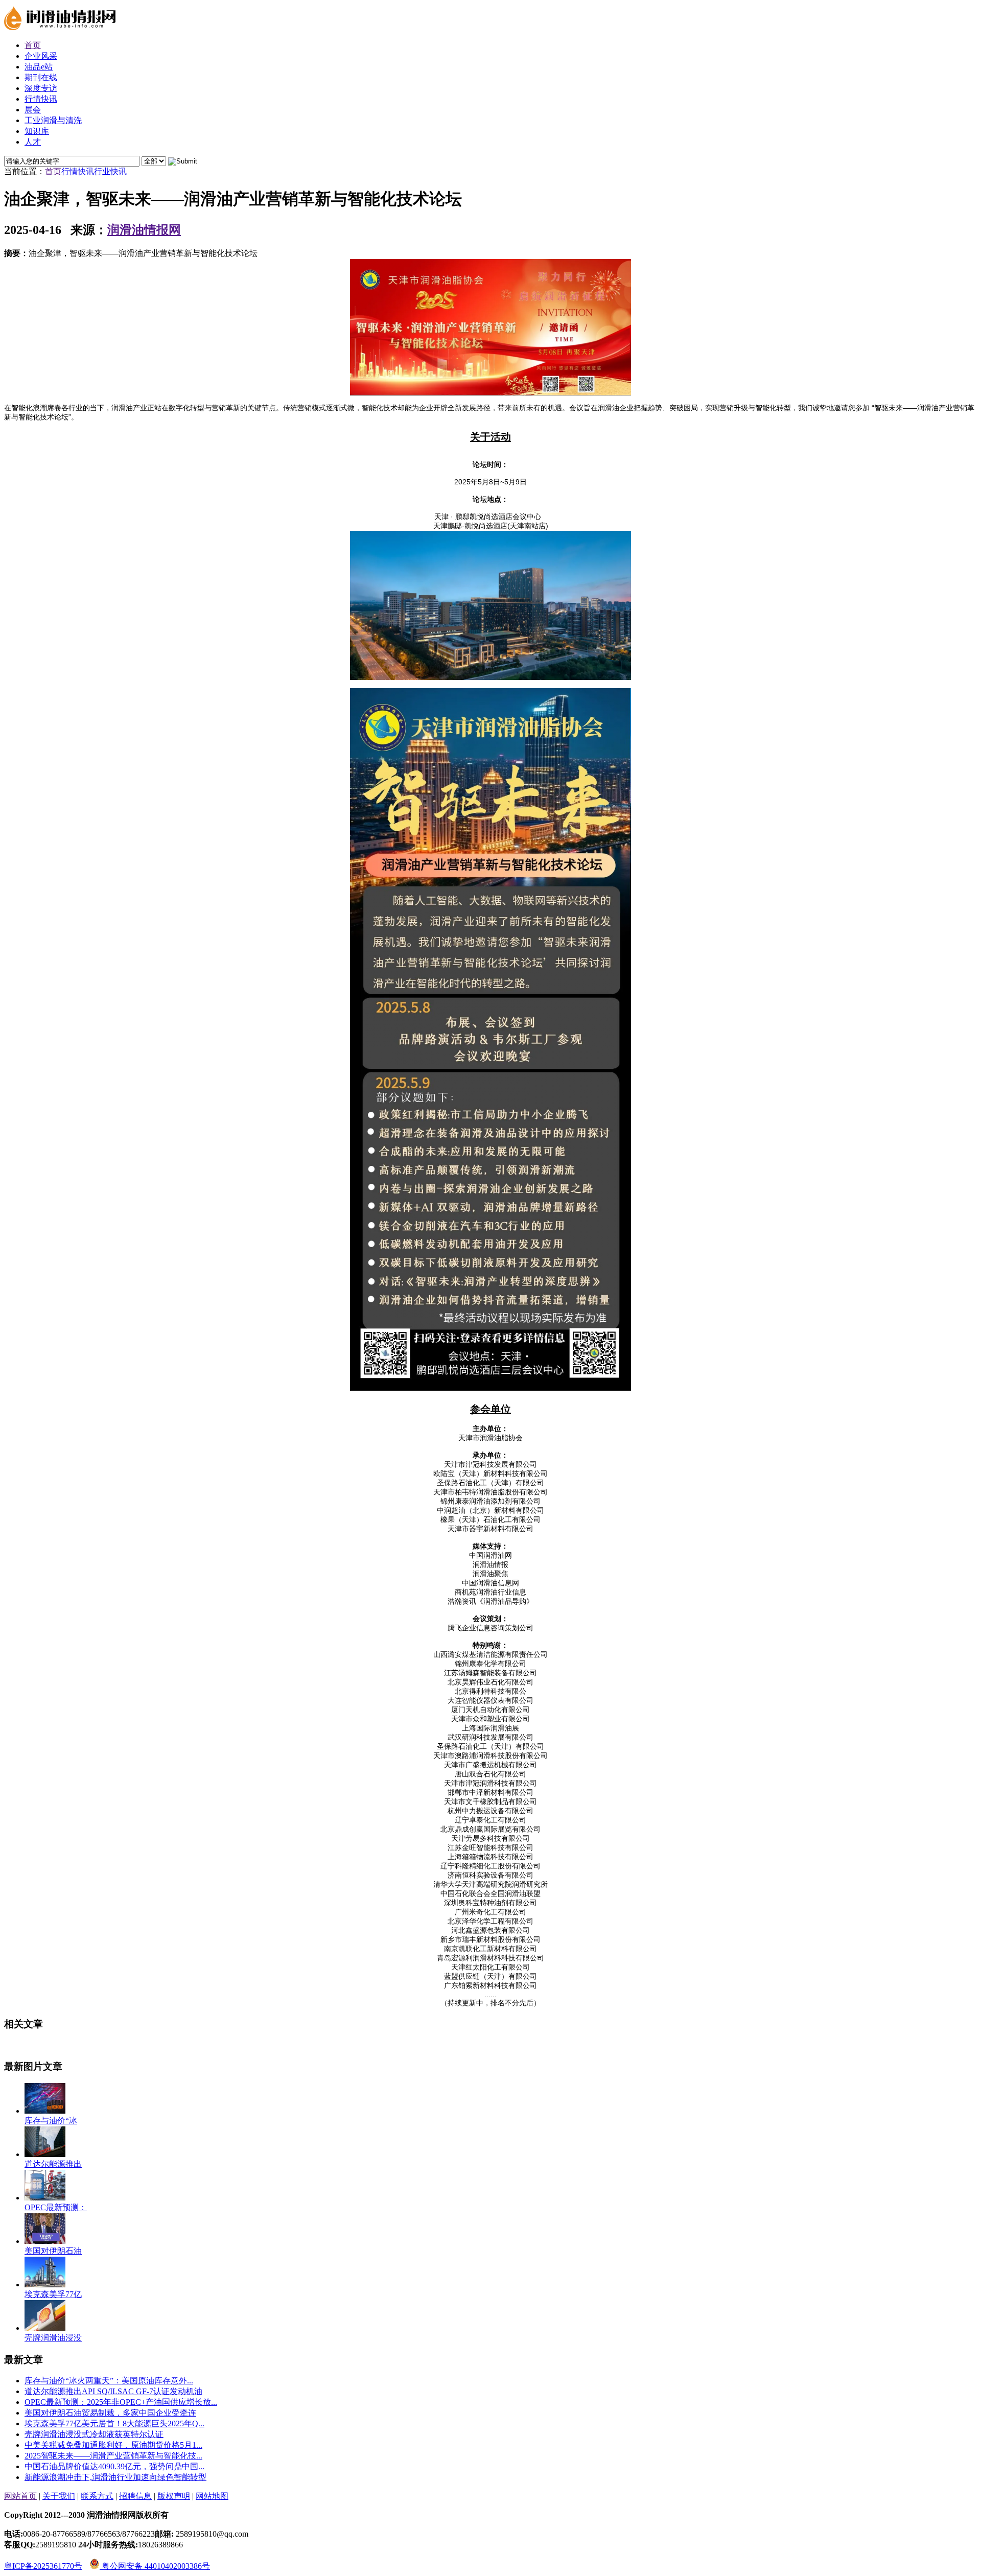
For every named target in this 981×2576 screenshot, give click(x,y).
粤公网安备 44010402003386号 (155, 2566)
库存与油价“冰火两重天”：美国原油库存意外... (109, 2381)
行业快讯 (110, 171)
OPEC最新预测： (56, 2207)
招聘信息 (135, 2496)
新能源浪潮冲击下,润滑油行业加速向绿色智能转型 (115, 2477)
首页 (53, 171)
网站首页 (20, 2496)
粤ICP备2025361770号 (43, 2566)
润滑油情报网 (144, 230)
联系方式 (97, 2496)
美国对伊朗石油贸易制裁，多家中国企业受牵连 (110, 2413)
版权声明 (174, 2496)
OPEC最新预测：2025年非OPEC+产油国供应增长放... (121, 2402)
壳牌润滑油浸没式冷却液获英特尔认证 (94, 2434)
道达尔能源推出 (53, 2164)
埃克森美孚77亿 (53, 2294)
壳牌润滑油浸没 (53, 2338)
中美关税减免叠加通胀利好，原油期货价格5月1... (113, 2445)
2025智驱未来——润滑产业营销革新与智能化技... (113, 2456)
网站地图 (212, 2496)
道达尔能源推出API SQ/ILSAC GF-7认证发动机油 (113, 2391)
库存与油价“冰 (51, 2121)
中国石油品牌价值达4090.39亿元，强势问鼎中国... (114, 2466)
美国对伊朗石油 (53, 2251)
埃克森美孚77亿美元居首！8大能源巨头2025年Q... (114, 2423)
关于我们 (59, 2496)
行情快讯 (78, 171)
